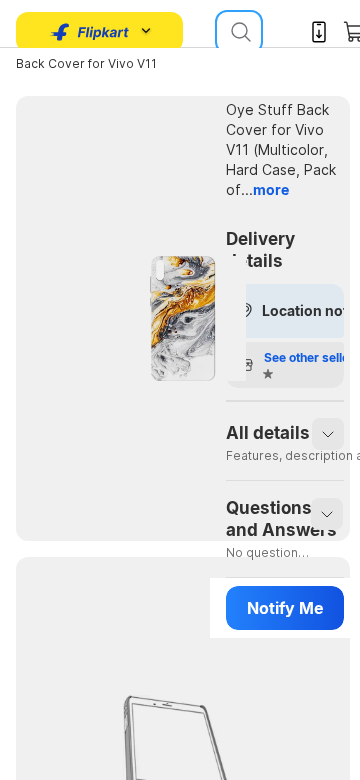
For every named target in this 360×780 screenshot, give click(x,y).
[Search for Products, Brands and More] (239, 32)
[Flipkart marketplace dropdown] (90, 32)
